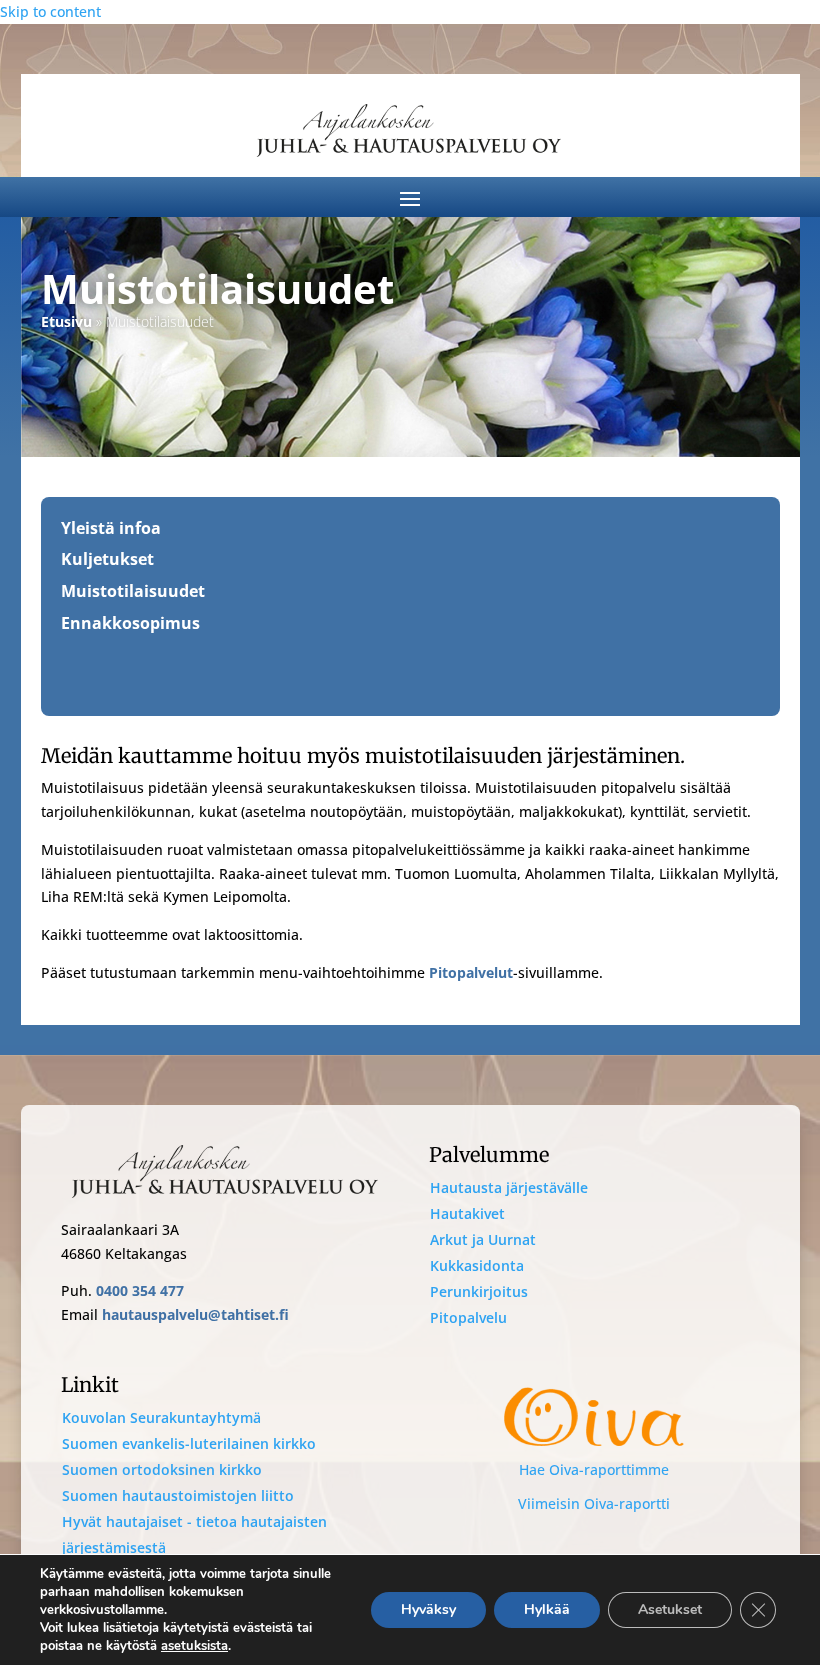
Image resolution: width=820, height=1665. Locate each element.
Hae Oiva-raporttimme (594, 1469)
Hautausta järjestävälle (509, 1187)
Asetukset (670, 1609)
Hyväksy (428, 1609)
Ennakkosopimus (130, 623)
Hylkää (547, 1609)
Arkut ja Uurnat (483, 1239)
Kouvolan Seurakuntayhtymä (161, 1417)
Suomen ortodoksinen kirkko (162, 1469)
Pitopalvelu (468, 1317)
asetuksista (194, 1646)
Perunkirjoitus (479, 1291)
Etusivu (66, 321)
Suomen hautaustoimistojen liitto (178, 1495)
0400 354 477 (140, 1290)
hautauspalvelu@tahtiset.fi (195, 1314)
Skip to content (50, 11)
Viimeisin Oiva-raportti (594, 1503)
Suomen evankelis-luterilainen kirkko (189, 1443)
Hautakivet (467, 1213)
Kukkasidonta (477, 1265)
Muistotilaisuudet (133, 591)
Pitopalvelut (471, 972)
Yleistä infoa (111, 528)
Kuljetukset (107, 559)
